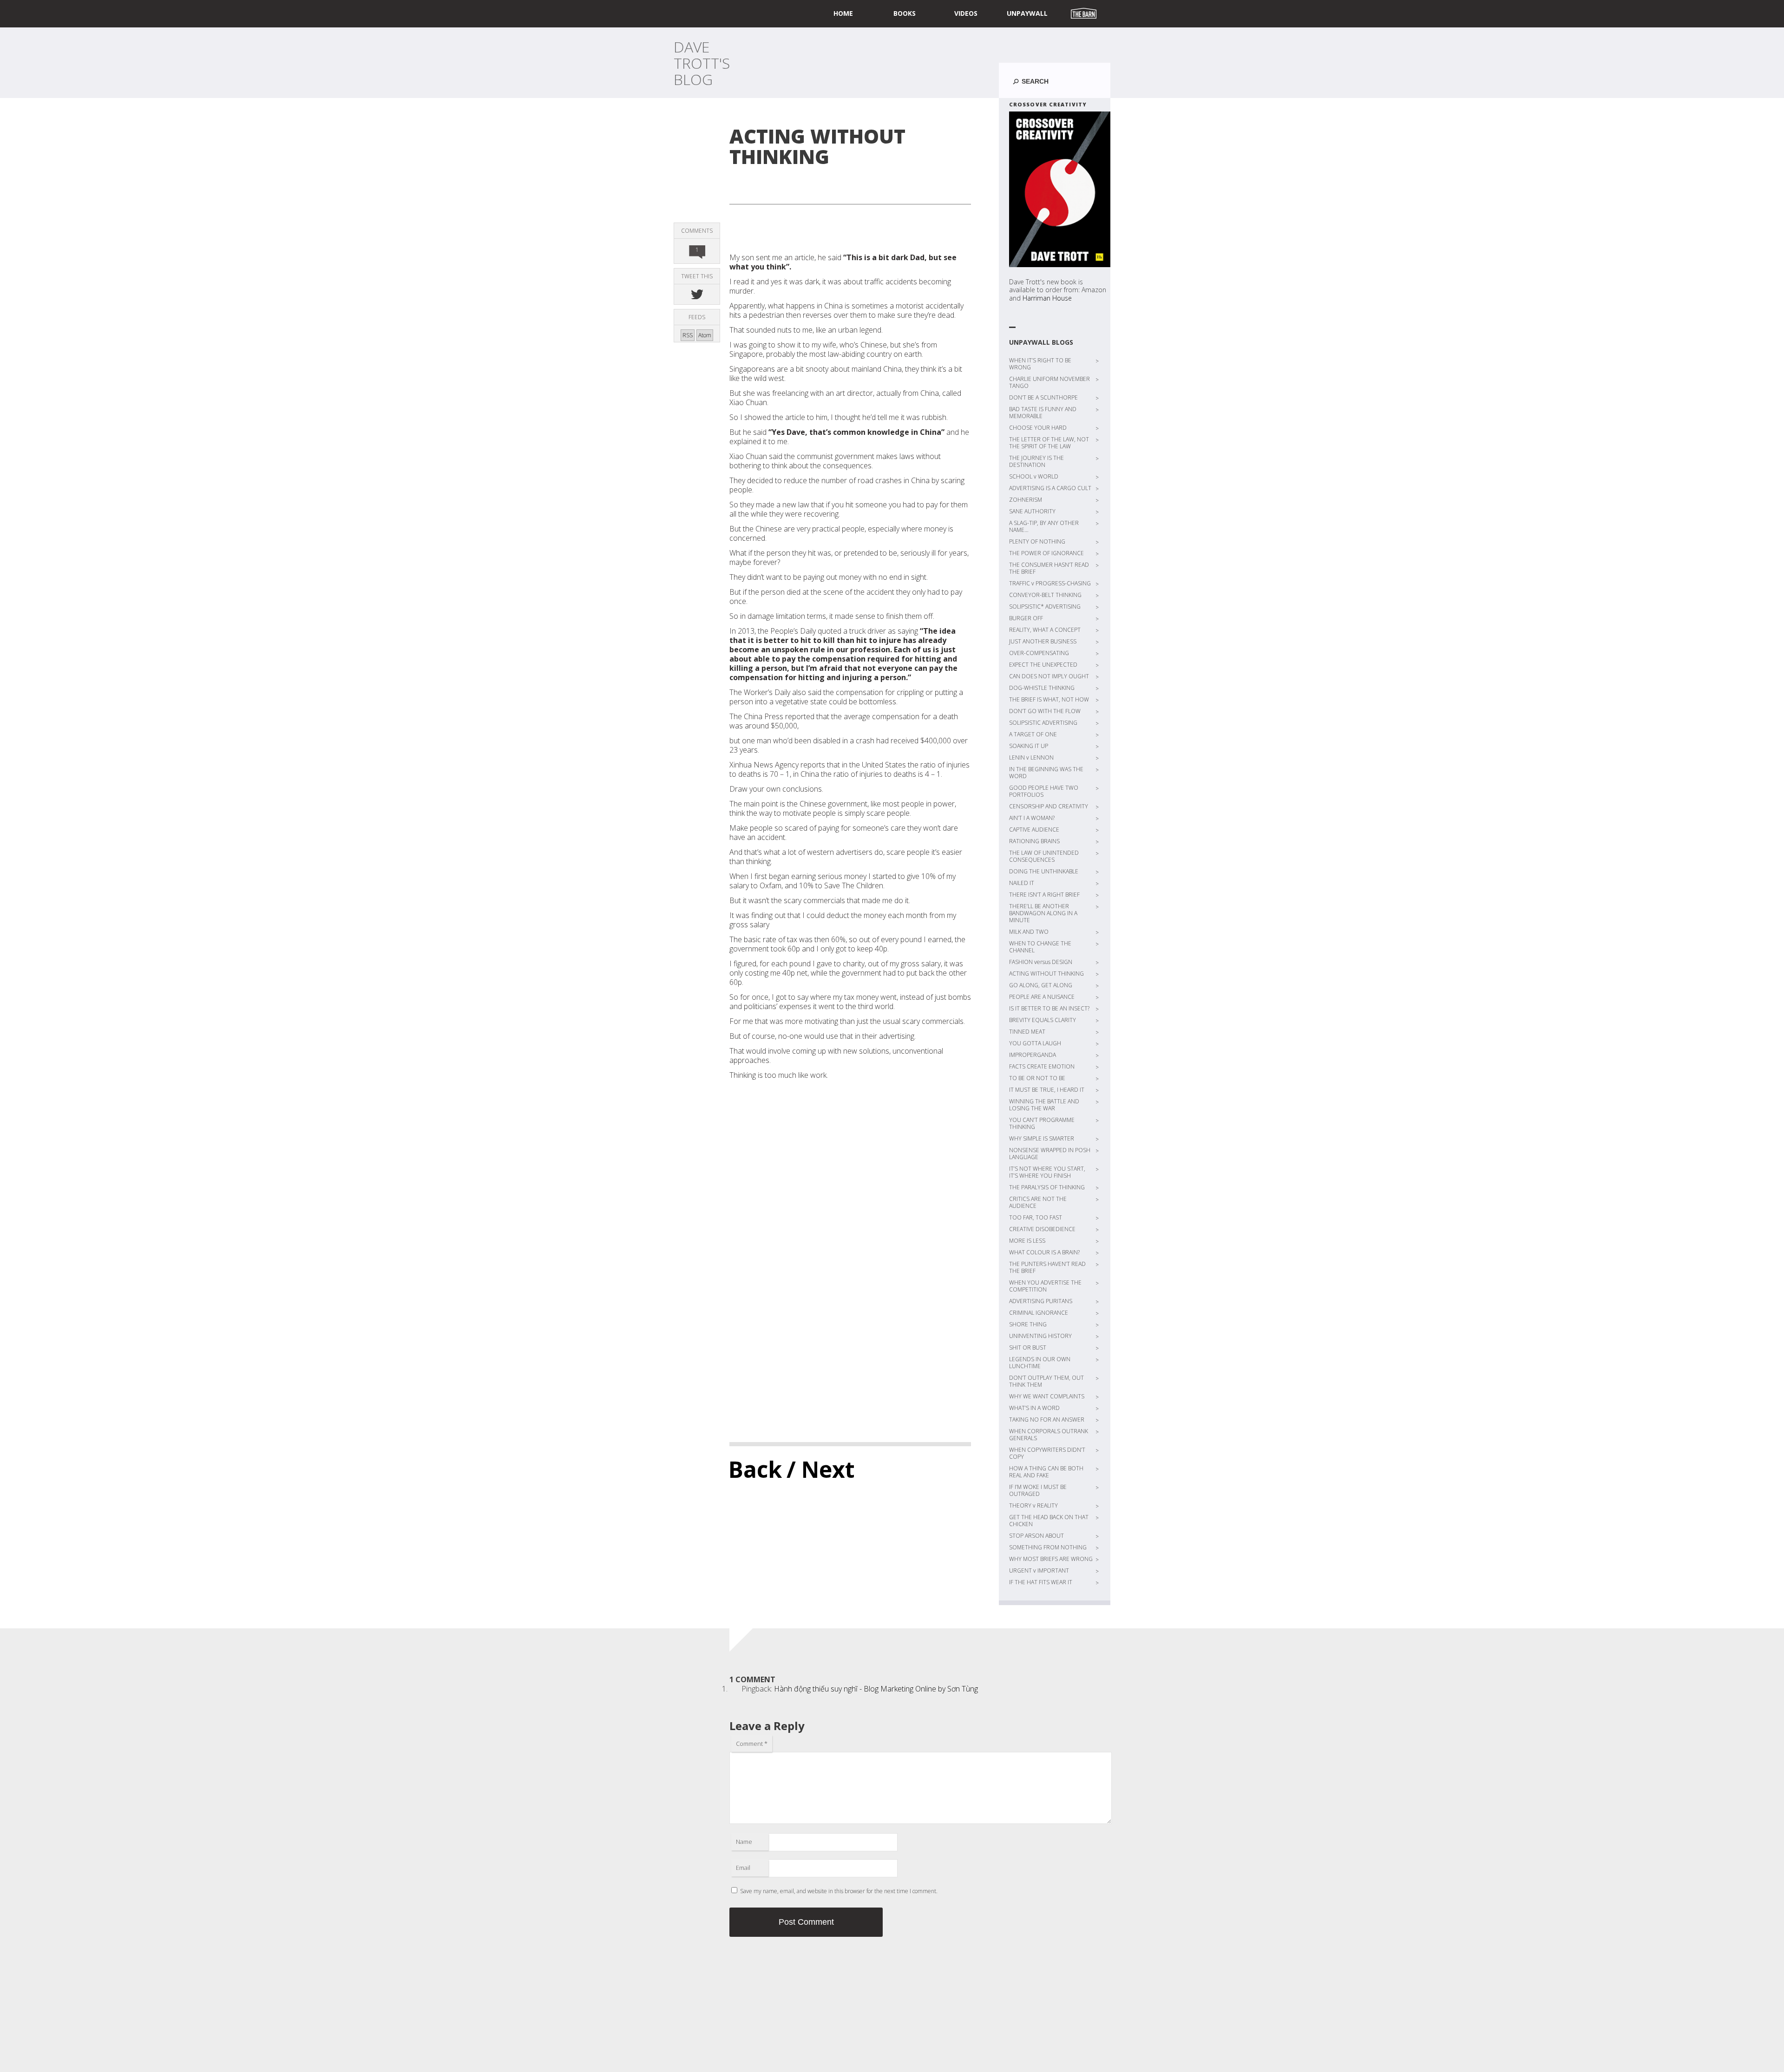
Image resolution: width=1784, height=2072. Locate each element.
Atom (705, 335)
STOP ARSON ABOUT (1036, 1536)
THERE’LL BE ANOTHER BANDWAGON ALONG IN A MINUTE (1043, 913)
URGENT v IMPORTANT (1039, 1570)
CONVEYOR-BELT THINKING (1045, 595)
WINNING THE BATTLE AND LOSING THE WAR (1044, 1105)
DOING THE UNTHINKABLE (1044, 871)
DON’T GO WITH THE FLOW (1045, 711)
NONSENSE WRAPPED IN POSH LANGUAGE (1050, 1154)
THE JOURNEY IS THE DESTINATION (1036, 461)
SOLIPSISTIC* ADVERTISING (1045, 607)
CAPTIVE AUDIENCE (1034, 829)
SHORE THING (1028, 1324)
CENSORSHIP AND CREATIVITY (1049, 806)
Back (755, 1469)
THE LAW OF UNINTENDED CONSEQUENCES (1044, 856)
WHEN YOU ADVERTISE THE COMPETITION (1045, 1286)
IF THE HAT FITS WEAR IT (1041, 1582)
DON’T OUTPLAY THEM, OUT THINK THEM (1046, 1381)
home (843, 13)
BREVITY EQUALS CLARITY (1043, 1020)
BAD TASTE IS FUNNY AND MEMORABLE (1043, 413)
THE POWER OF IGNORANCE (1046, 553)
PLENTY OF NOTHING (1037, 541)
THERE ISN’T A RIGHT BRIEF (1044, 895)
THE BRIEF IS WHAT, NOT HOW (1049, 699)
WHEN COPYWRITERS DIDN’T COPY (1047, 1453)
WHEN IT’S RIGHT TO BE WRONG (1040, 364)
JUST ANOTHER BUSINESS (1043, 641)
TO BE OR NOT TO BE (1037, 1078)
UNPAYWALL (1027, 13)
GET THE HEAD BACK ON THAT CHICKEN (1049, 1521)
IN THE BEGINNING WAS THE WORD (1046, 773)
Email (743, 1868)
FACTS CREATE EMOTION (1042, 1066)
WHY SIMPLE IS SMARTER (1042, 1138)
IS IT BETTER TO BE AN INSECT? (1049, 1008)
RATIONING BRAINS (1034, 841)
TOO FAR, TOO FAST (1036, 1217)
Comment (752, 1744)
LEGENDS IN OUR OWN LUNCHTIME (1040, 1363)
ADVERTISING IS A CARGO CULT (1050, 488)
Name (744, 1842)
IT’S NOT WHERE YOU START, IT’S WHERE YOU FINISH (1047, 1172)
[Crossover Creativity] (1060, 189)
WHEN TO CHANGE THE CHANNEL (1040, 947)
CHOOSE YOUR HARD (1038, 428)
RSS (688, 335)
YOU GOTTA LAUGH (1035, 1043)
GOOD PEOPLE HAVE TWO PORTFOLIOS (1044, 791)
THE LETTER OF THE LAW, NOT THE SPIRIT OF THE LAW (1049, 443)
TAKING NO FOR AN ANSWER (1047, 1420)
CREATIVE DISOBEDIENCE (1042, 1229)
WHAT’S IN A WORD (1034, 1408)
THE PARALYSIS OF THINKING (1047, 1187)
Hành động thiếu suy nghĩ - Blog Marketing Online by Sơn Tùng (876, 1689)
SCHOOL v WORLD (1034, 476)
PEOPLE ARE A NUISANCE (1042, 997)
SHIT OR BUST (1028, 1347)
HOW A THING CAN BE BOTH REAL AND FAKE (1046, 1472)
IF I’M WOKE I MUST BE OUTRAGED (1038, 1490)
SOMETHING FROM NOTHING (1048, 1547)
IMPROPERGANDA (1033, 1055)
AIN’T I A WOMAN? (1032, 818)
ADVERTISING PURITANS (1041, 1301)
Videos (966, 13)
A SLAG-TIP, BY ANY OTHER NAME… (1044, 526)
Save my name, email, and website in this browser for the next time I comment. (839, 1891)
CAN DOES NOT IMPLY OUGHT (1049, 676)
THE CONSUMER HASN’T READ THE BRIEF (1049, 568)
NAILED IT (1022, 883)
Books (905, 13)
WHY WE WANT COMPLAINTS (1047, 1396)
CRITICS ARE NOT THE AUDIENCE (1038, 1202)
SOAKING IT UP (1029, 746)
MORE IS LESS (1027, 1241)
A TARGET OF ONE (1033, 734)
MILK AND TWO (1029, 932)
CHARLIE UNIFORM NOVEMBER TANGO (1049, 382)
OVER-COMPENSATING (1039, 653)
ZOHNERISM (1026, 500)
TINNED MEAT (1027, 1032)
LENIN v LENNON (1031, 757)
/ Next (821, 1469)
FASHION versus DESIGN (1041, 962)
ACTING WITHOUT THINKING (1046, 974)
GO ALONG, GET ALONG (1041, 985)
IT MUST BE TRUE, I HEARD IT (1047, 1090)
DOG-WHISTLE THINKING (1042, 688)
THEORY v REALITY (1033, 1505)
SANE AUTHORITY (1032, 511)
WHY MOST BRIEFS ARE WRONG (1051, 1559)
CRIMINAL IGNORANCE (1039, 1313)
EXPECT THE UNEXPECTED (1043, 665)
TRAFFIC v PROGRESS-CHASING (1050, 583)
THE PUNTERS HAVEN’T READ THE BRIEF (1047, 1267)
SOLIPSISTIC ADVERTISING (1043, 723)
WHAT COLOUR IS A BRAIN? (1044, 1252)
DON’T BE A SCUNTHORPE (1043, 397)
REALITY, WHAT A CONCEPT (1045, 630)
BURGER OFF (1026, 618)
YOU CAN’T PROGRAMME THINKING (1042, 1123)
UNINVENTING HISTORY (1040, 1336)
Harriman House (1047, 298)
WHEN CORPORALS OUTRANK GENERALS (1049, 1435)
